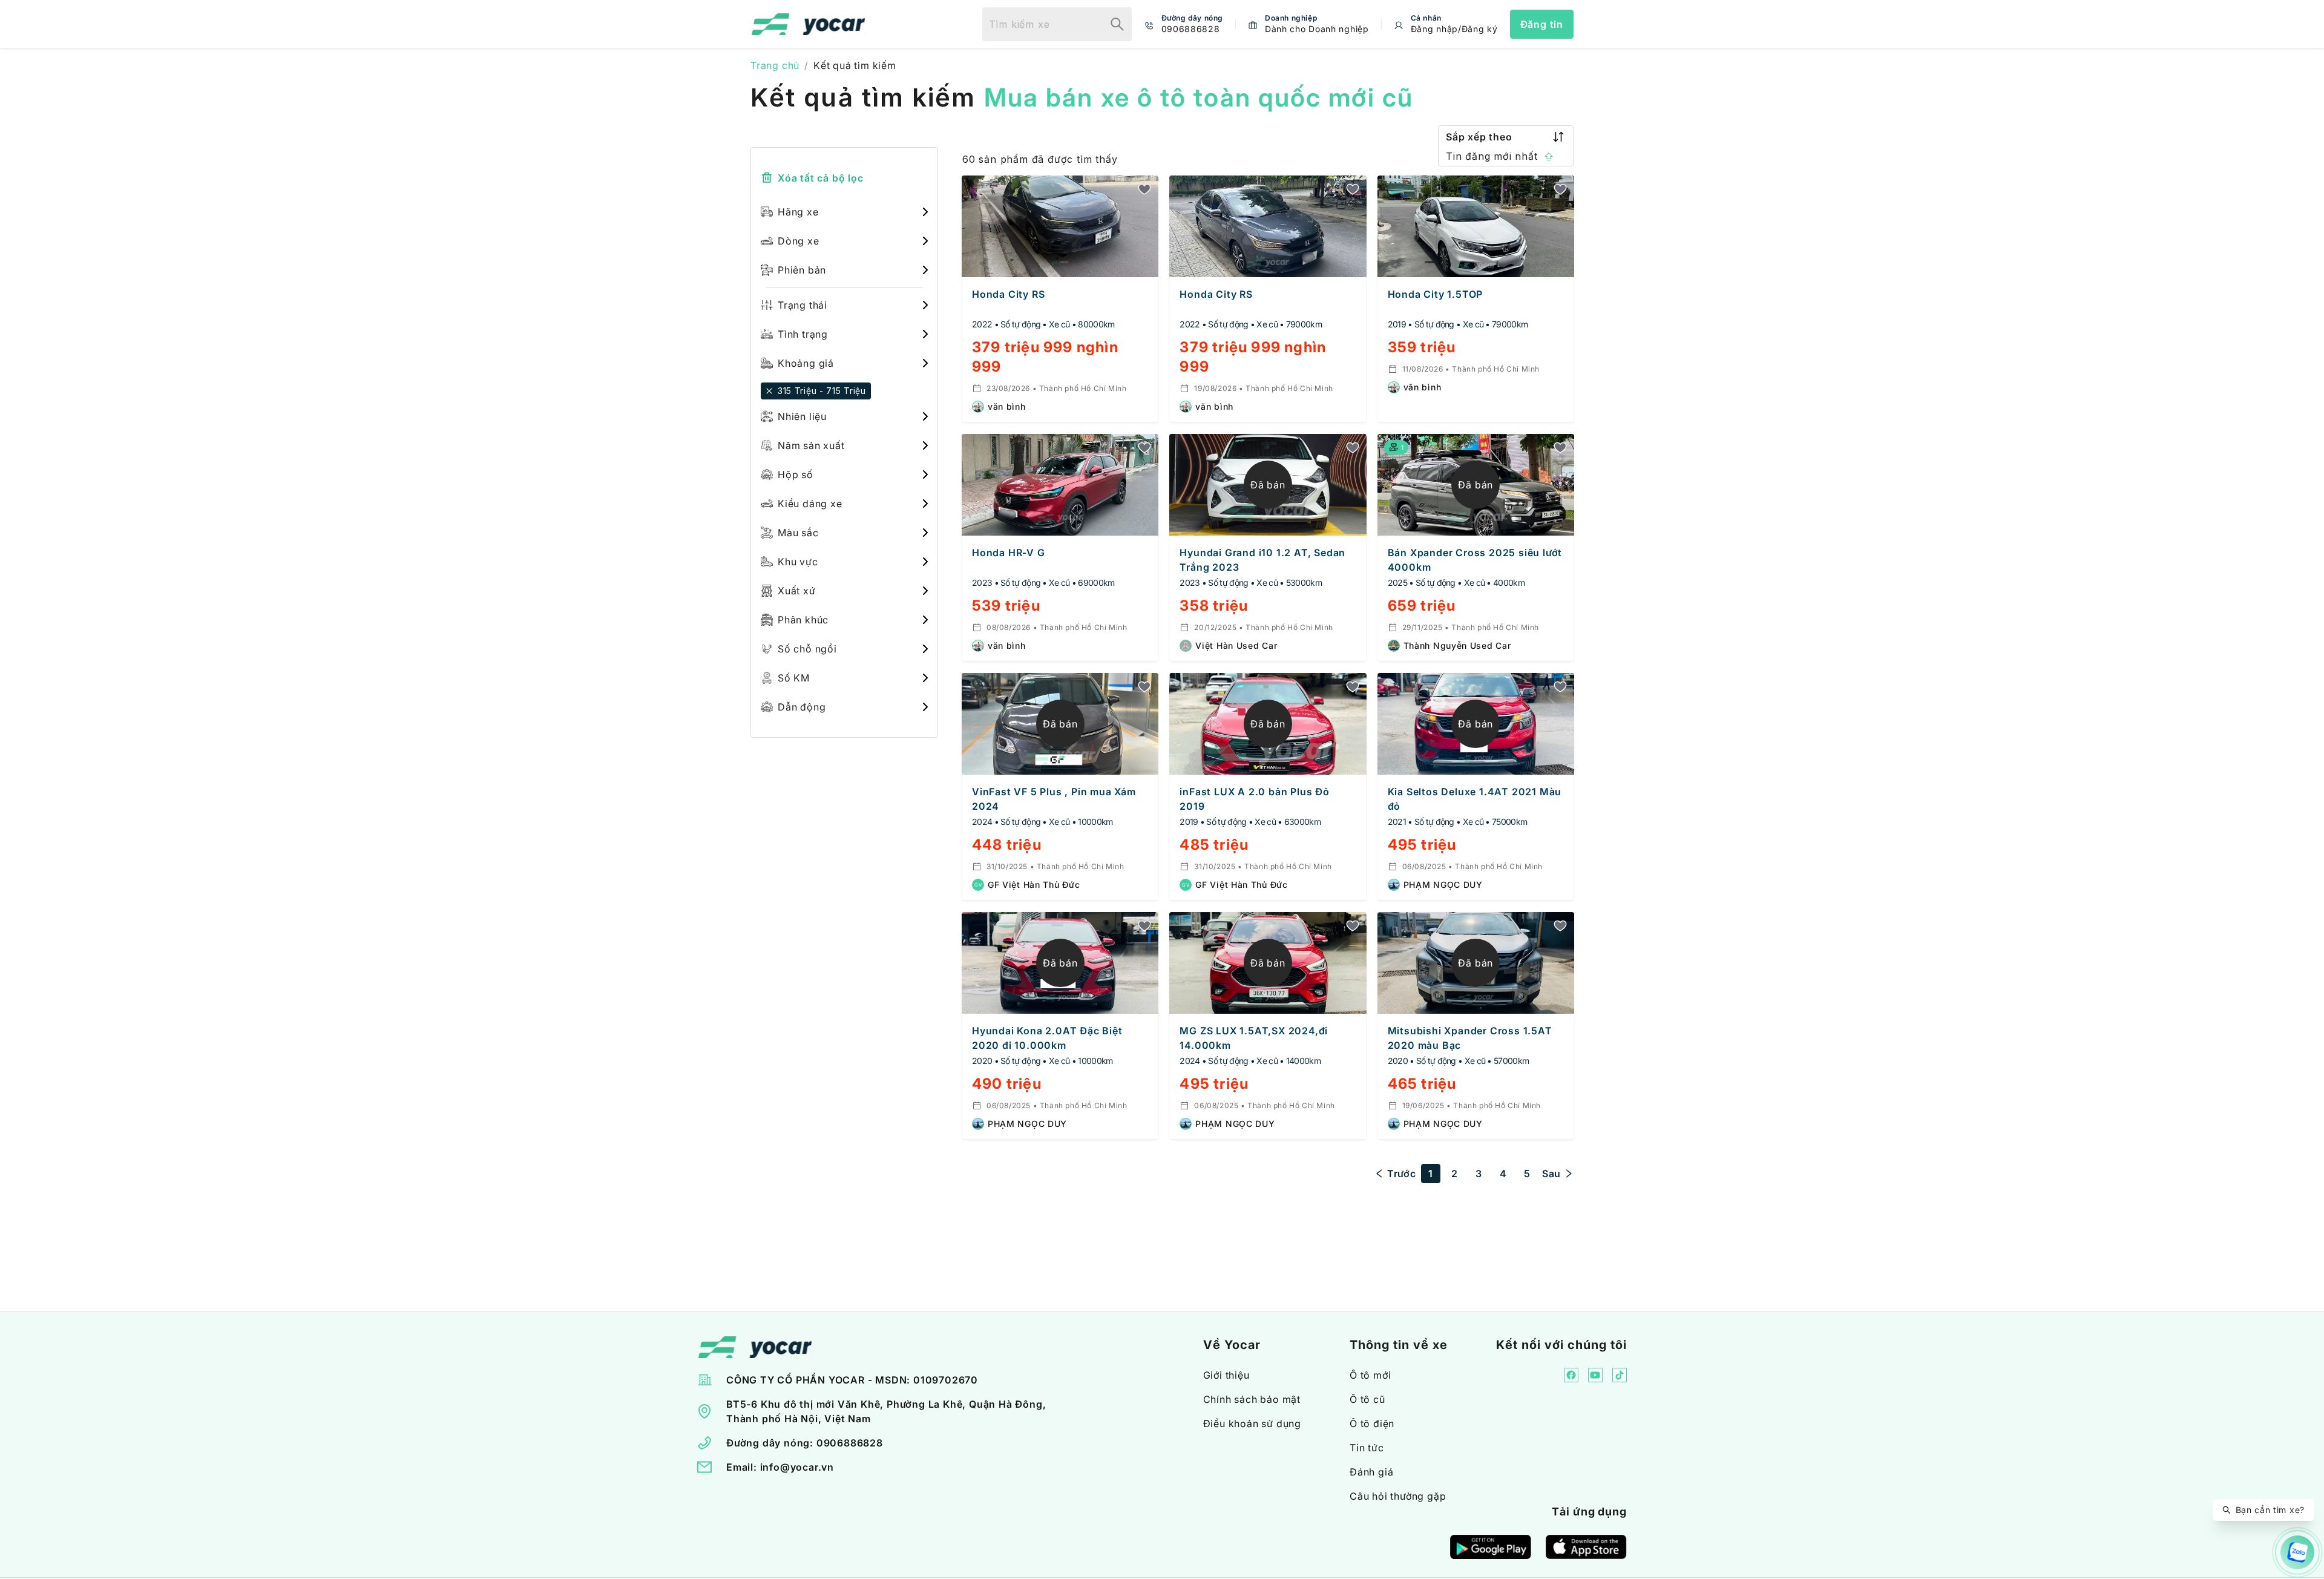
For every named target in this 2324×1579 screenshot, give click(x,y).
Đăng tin (1542, 24)
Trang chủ (775, 65)
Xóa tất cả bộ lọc (821, 178)
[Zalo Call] (2297, 1552)
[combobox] (1042, 24)
